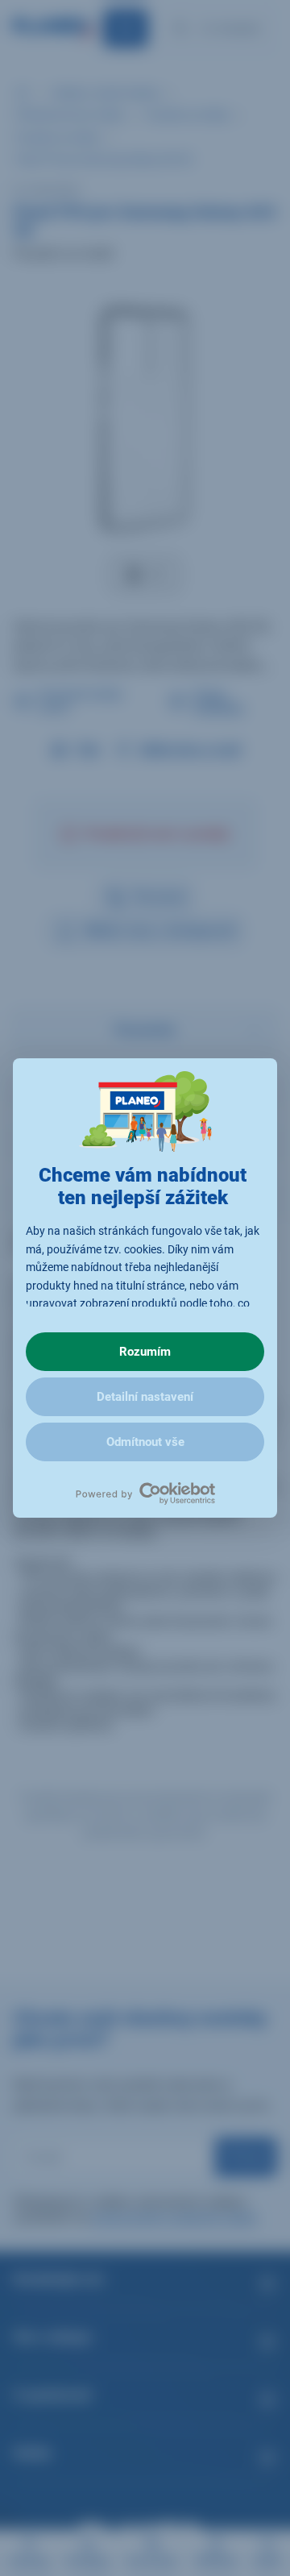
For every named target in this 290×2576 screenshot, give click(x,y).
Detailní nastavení (145, 1397)
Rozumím (145, 1352)
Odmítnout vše (145, 1442)
